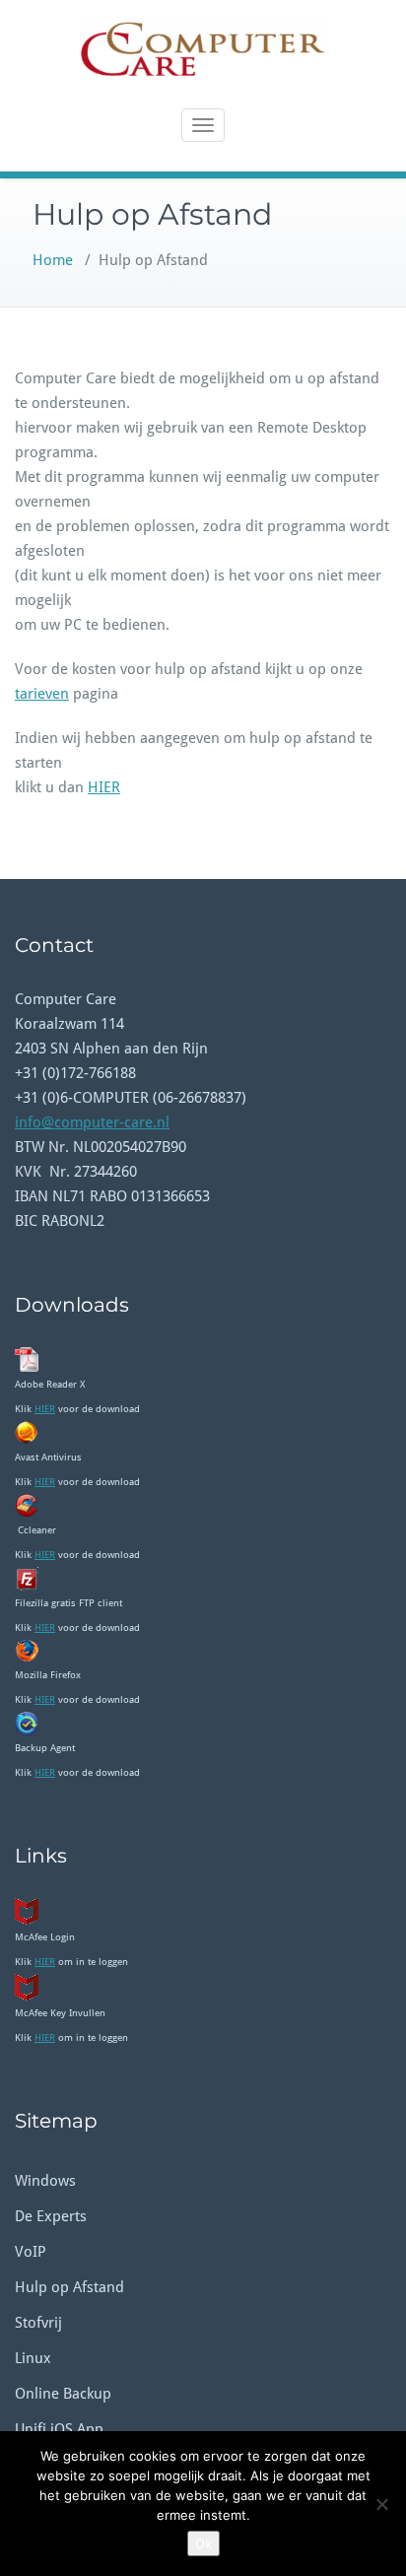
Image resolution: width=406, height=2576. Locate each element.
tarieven (42, 694)
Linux (33, 2358)
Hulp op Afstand (69, 2287)
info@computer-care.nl (92, 1122)
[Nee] (381, 2504)
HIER (104, 787)
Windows (45, 2181)
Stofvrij (38, 2323)
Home (53, 260)
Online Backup (63, 2394)
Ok (203, 2543)
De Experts (51, 2216)
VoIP (31, 2252)
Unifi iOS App (59, 2429)
